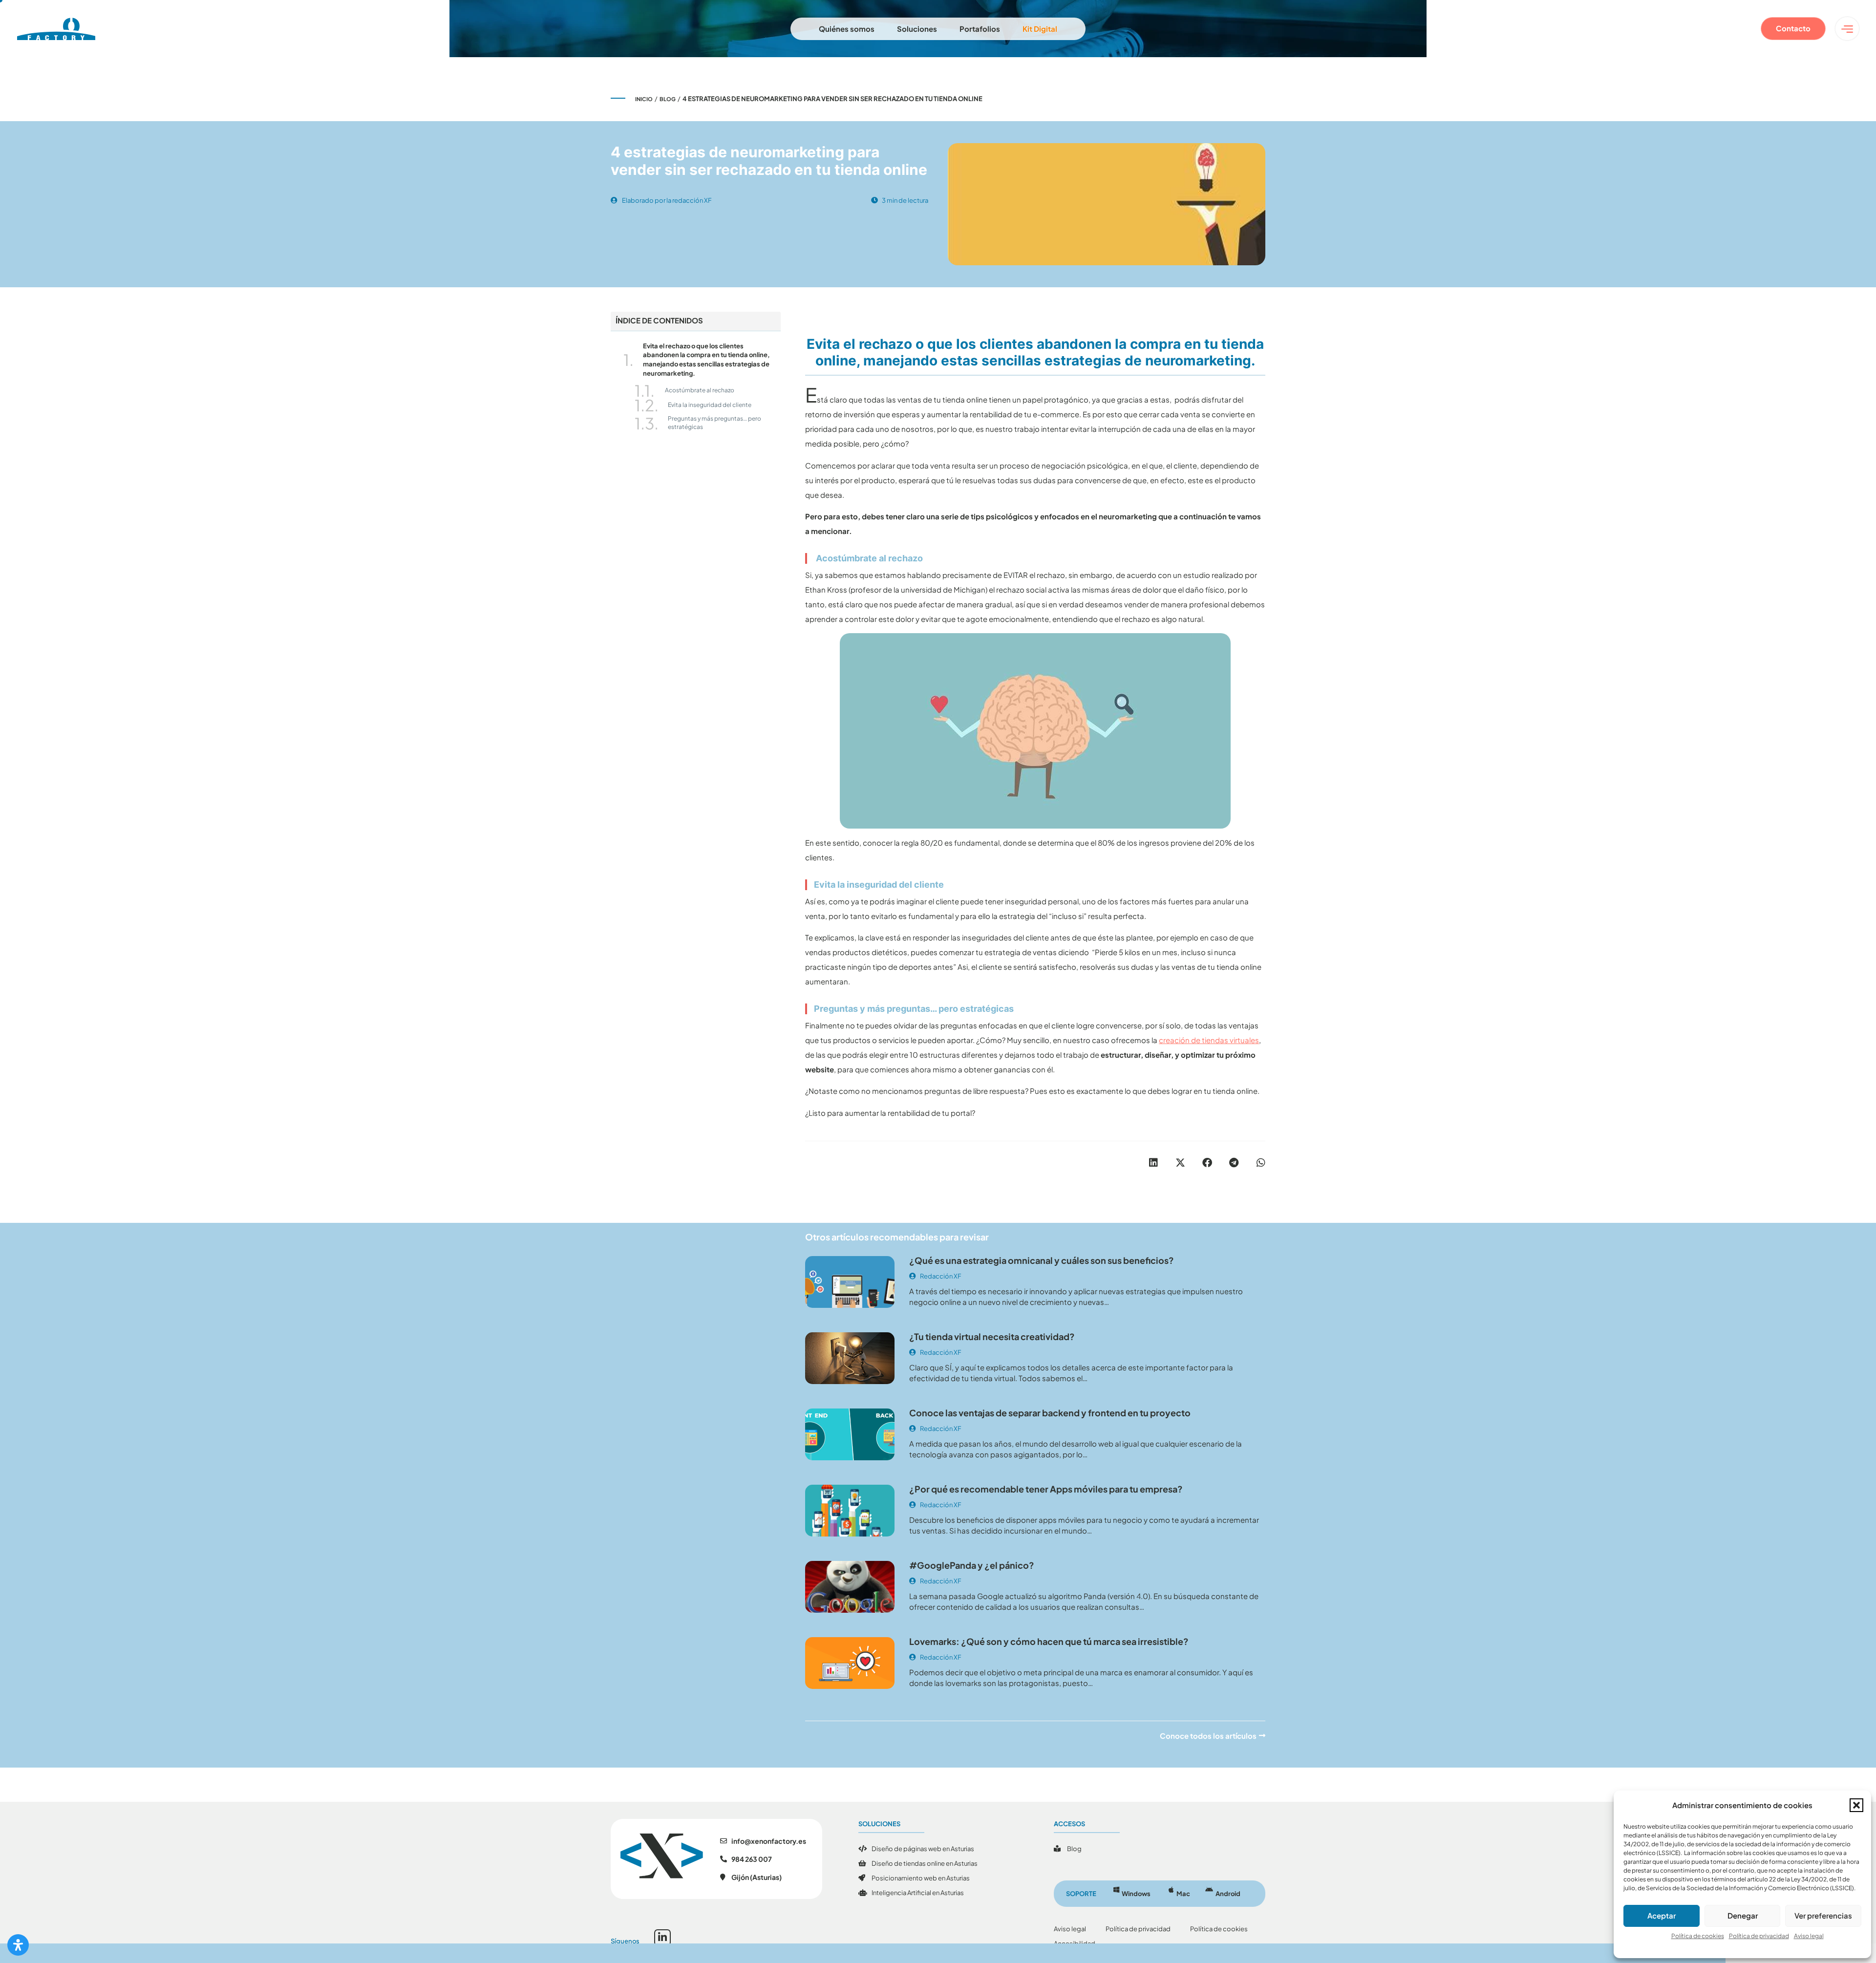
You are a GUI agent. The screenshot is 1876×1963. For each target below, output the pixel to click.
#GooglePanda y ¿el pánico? (972, 1565)
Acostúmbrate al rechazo (699, 390)
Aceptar (1662, 1915)
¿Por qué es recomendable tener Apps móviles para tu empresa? (1046, 1489)
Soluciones (917, 29)
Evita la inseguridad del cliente (710, 405)
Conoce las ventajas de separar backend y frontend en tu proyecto (1050, 1413)
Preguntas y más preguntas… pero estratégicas (714, 423)
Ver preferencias (1823, 1915)
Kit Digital (1040, 29)
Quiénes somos (847, 29)
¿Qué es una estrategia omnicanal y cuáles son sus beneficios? (1042, 1260)
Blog (668, 99)
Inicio (644, 99)
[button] (1856, 1805)
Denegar (1743, 1915)
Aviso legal (1809, 1936)
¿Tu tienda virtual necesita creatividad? (992, 1336)
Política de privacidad (1759, 1936)
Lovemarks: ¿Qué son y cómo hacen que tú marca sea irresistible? (1049, 1641)
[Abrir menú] (1847, 29)
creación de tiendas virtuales (1209, 1040)
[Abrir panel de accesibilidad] (18, 1945)
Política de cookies (1698, 1936)
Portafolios (980, 29)
